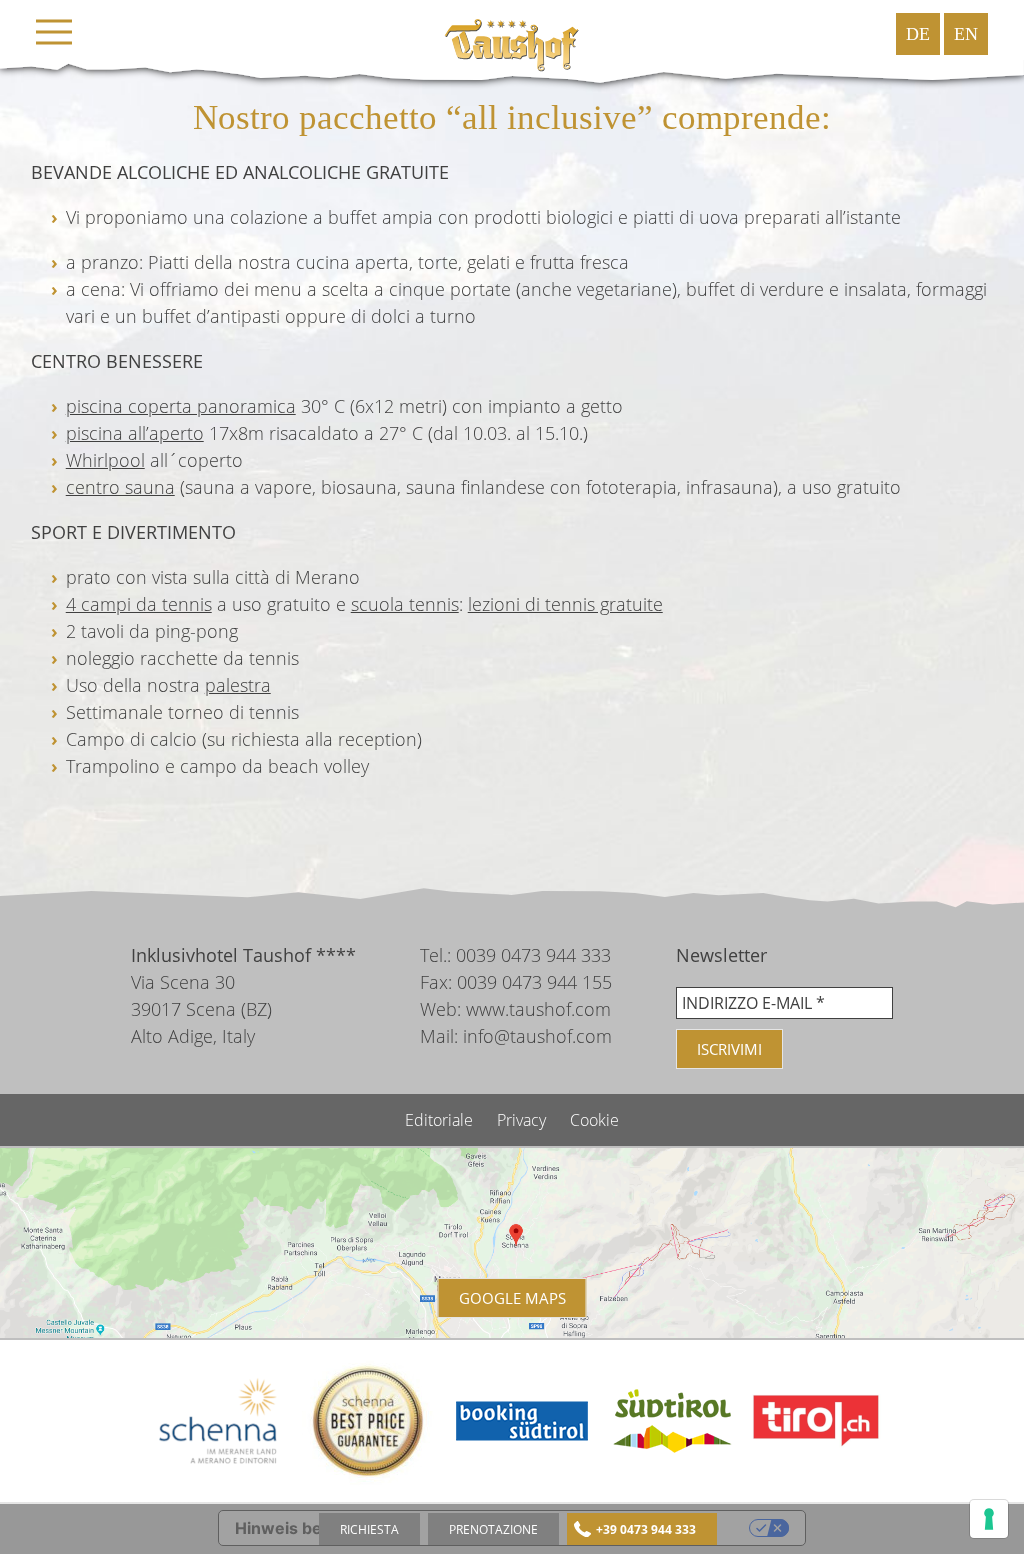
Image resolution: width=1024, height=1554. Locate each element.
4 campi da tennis (139, 604)
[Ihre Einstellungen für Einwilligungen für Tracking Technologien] (989, 1519)
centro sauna (120, 487)
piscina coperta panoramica (181, 406)
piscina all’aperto (135, 433)
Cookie (594, 1120)
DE (918, 34)
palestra (238, 685)
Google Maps (512, 1298)
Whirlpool (105, 460)
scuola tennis (405, 604)
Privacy (523, 1120)
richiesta (369, 1529)
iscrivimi (729, 1049)
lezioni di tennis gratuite (565, 604)
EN (966, 34)
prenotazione (493, 1529)
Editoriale (441, 1120)
